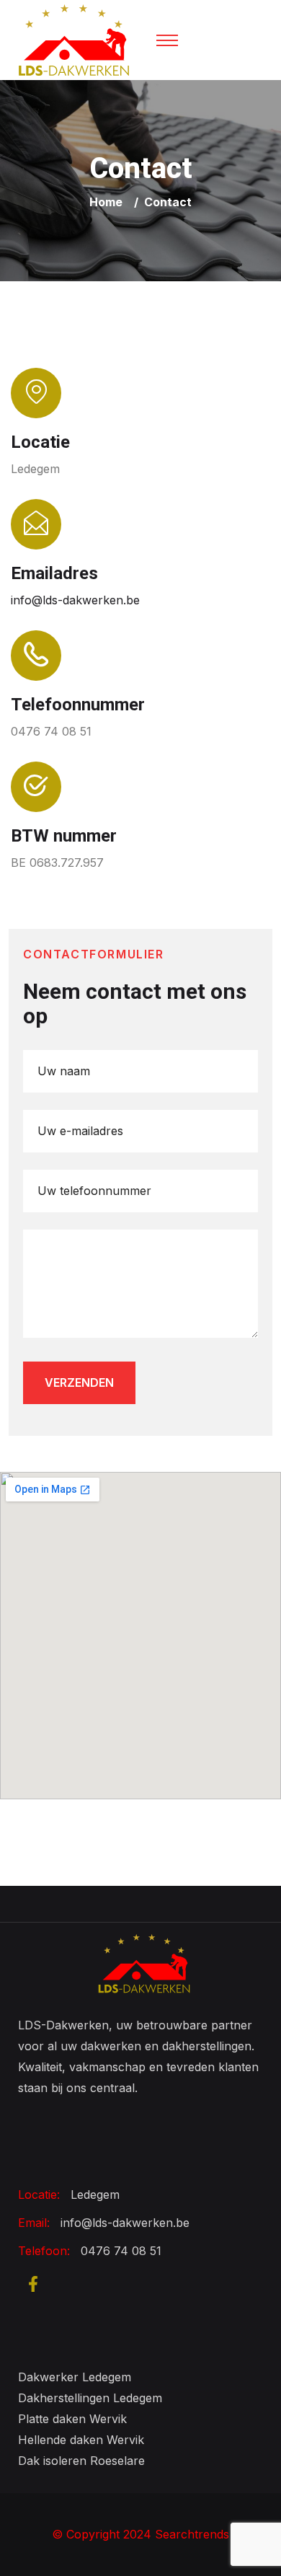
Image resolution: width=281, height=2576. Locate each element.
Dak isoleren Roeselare (81, 2461)
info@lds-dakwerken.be (75, 600)
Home (109, 202)
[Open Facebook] (33, 2283)
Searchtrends (192, 2534)
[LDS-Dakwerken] (74, 39)
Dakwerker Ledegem (75, 2377)
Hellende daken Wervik (81, 2440)
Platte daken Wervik (72, 2419)
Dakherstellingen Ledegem (90, 2398)
